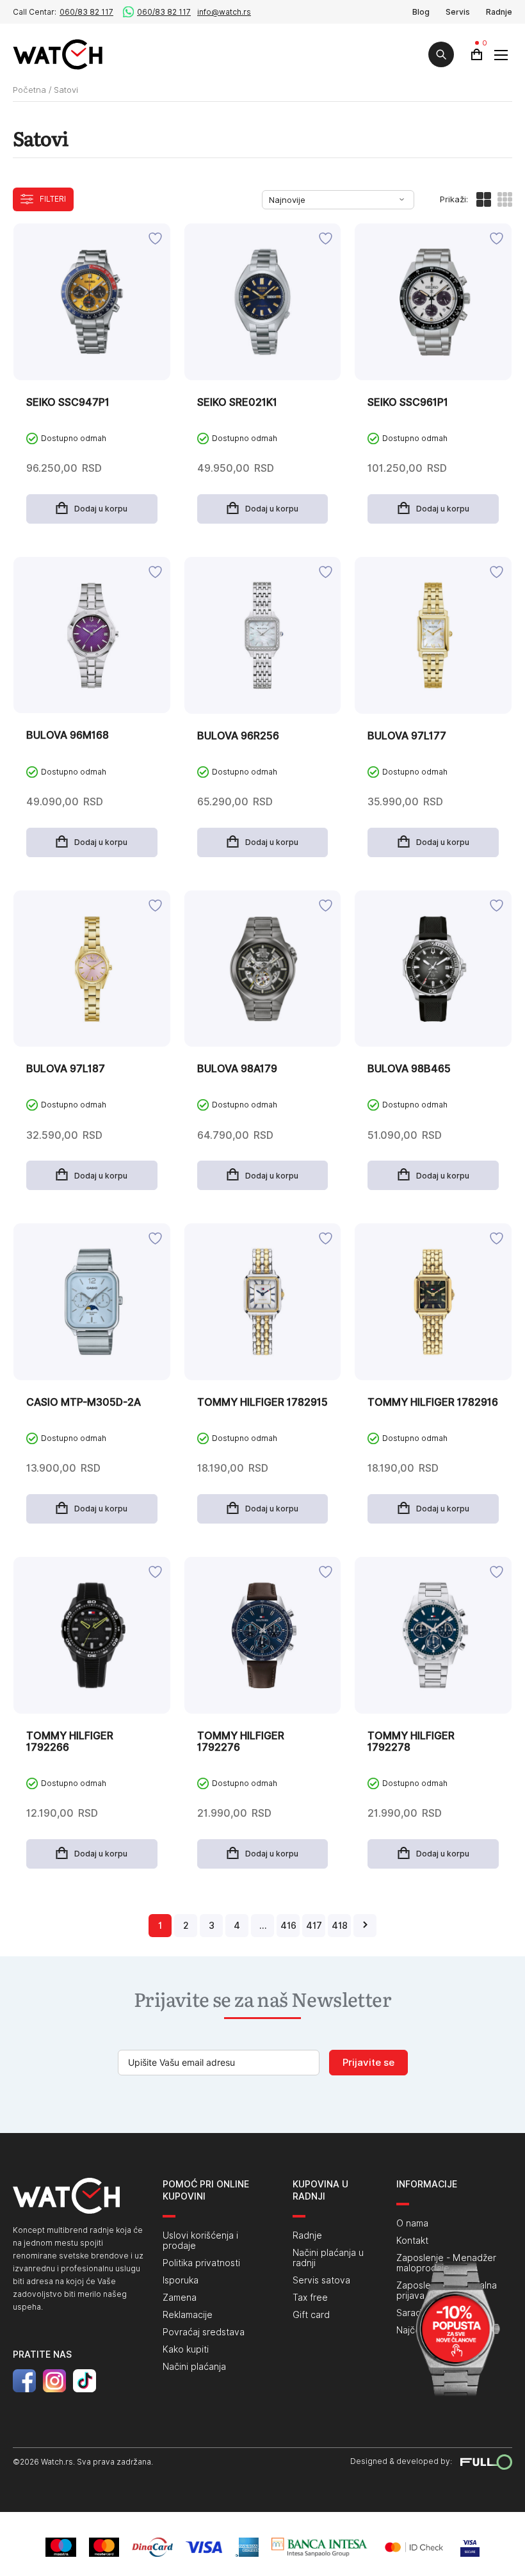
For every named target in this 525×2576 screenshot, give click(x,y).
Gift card (311, 2315)
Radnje (499, 12)
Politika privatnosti (201, 2263)
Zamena (180, 2298)
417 (314, 1926)
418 (340, 1926)
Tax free (310, 2298)
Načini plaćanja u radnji (328, 2258)
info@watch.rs (224, 12)
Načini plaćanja (194, 2367)
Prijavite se (368, 2063)
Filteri (53, 199)
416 (288, 1926)
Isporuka (181, 2280)
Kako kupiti (186, 2349)
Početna (29, 90)
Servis (458, 12)
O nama (412, 2223)
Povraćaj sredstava (204, 2332)
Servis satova (321, 2280)
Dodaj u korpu (101, 509)
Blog (421, 12)
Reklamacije (188, 2315)
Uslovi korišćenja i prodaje (200, 2241)
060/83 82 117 (86, 12)
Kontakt (412, 2241)
